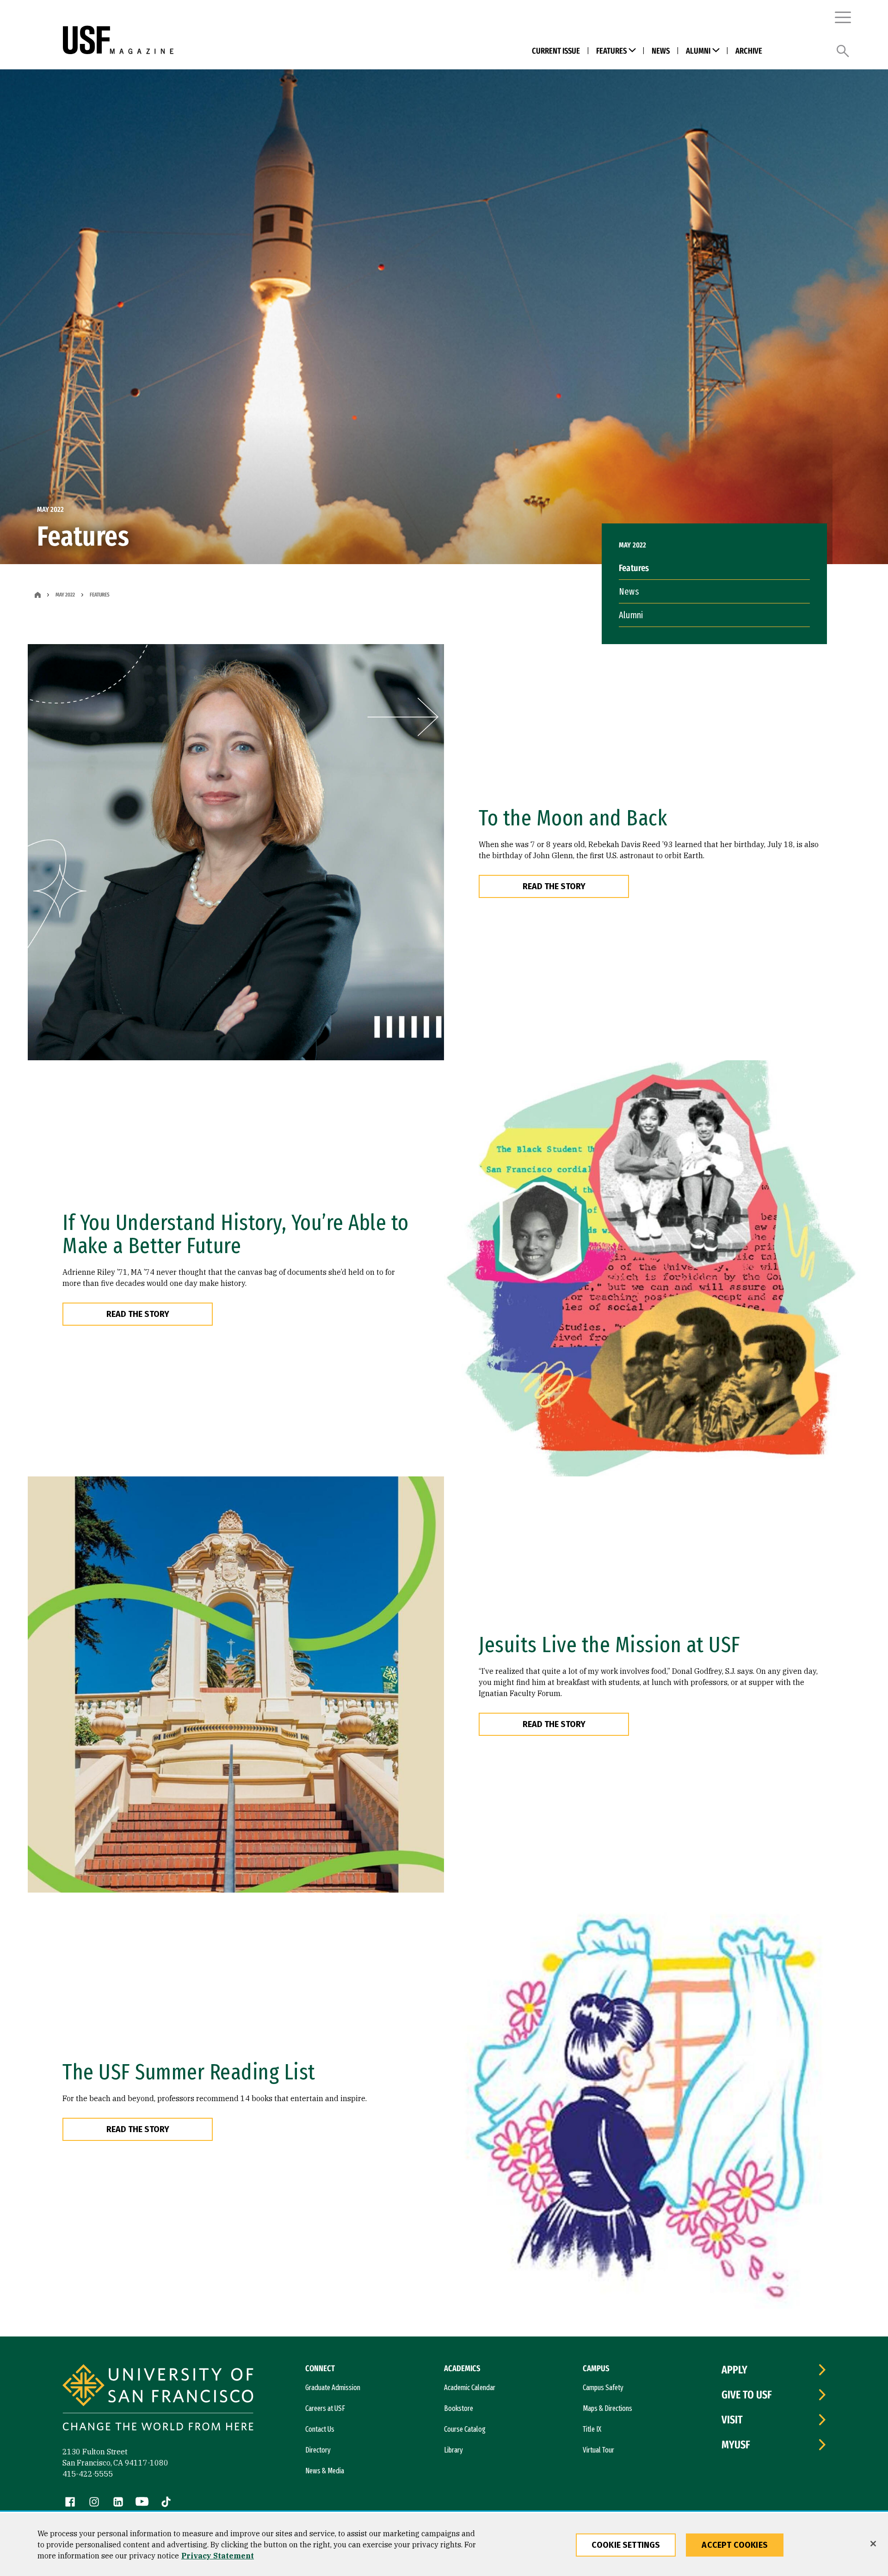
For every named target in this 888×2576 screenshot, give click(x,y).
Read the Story (554, 886)
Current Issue (556, 51)
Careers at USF (325, 2408)
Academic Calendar (470, 2388)
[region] (444, 2545)
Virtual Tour (598, 2450)
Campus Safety (603, 2388)
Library (453, 2450)
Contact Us (320, 2429)
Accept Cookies (735, 2545)
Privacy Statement (218, 2556)
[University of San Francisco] (219, 40)
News (661, 51)
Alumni (698, 51)
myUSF (736, 2445)
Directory (318, 2450)
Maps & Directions (607, 2408)
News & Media (325, 2471)
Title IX (592, 2429)
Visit (732, 2420)
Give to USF (747, 2395)
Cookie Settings (626, 2545)
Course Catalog (465, 2429)
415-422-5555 (88, 2474)
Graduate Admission (333, 2388)
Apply (734, 2370)
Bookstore (459, 2408)
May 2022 (65, 595)
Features (611, 51)
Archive (749, 51)
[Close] (873, 2544)
